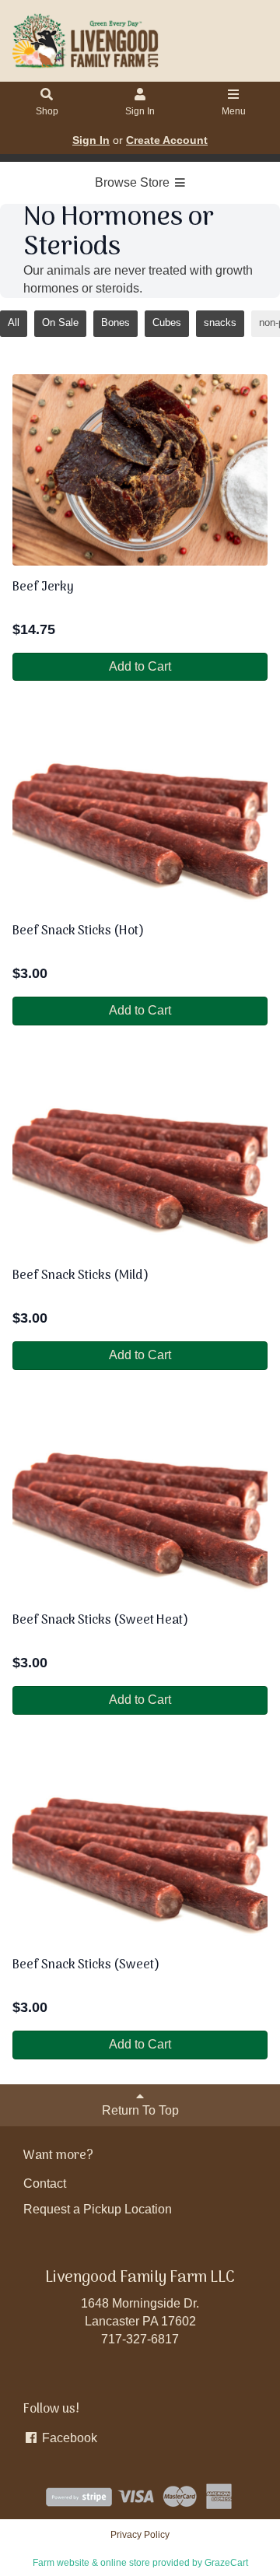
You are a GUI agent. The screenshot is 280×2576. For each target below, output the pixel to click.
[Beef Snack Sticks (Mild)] (140, 1158)
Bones (115, 322)
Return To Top (140, 2110)
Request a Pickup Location (98, 2209)
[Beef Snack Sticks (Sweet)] (140, 1848)
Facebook (68, 2438)
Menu (234, 111)
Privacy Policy (140, 2535)
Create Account (167, 140)
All (14, 322)
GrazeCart (226, 2563)
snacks (220, 322)
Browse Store (134, 182)
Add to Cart (140, 666)
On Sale (60, 322)
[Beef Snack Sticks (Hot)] (140, 814)
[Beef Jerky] (140, 470)
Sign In (140, 111)
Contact (45, 2183)
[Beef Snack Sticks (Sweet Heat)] (140, 1503)
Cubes (167, 322)
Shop (47, 111)
